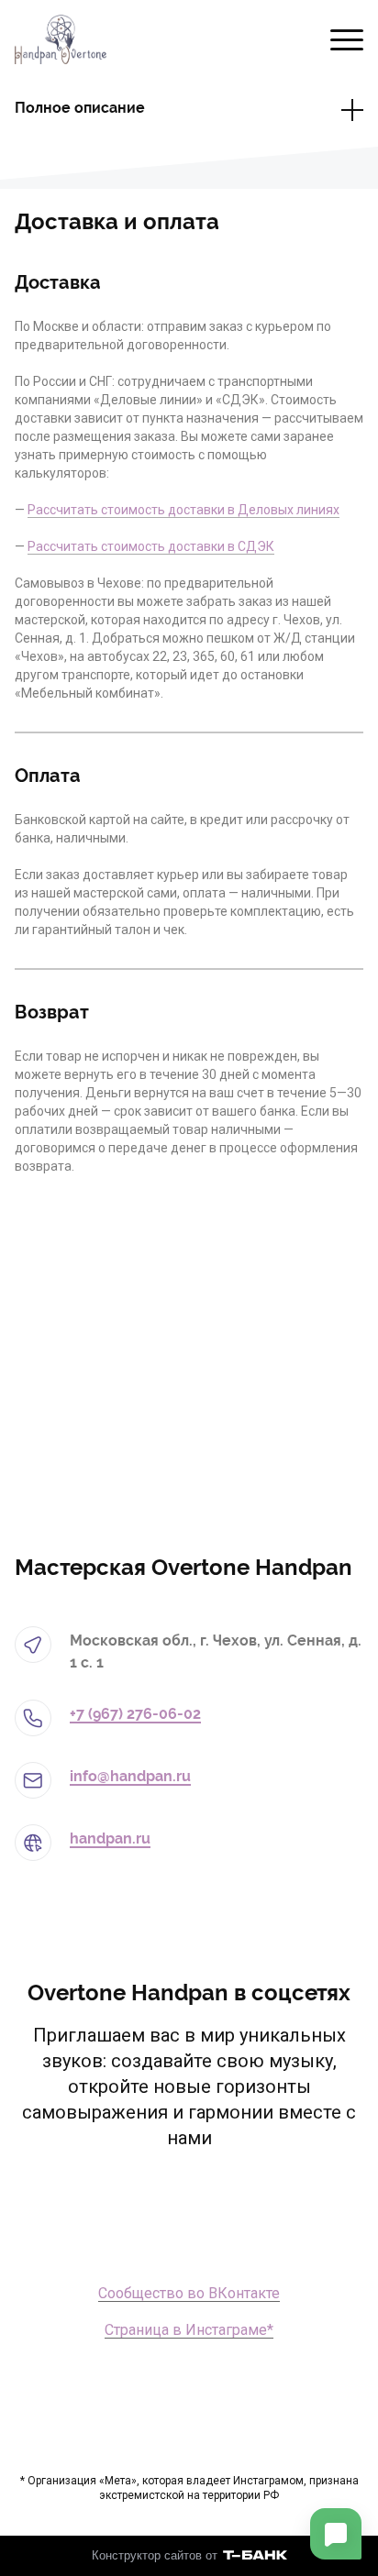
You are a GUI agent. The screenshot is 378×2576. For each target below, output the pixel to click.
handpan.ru (110, 1838)
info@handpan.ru (130, 1776)
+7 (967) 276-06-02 (135, 1714)
